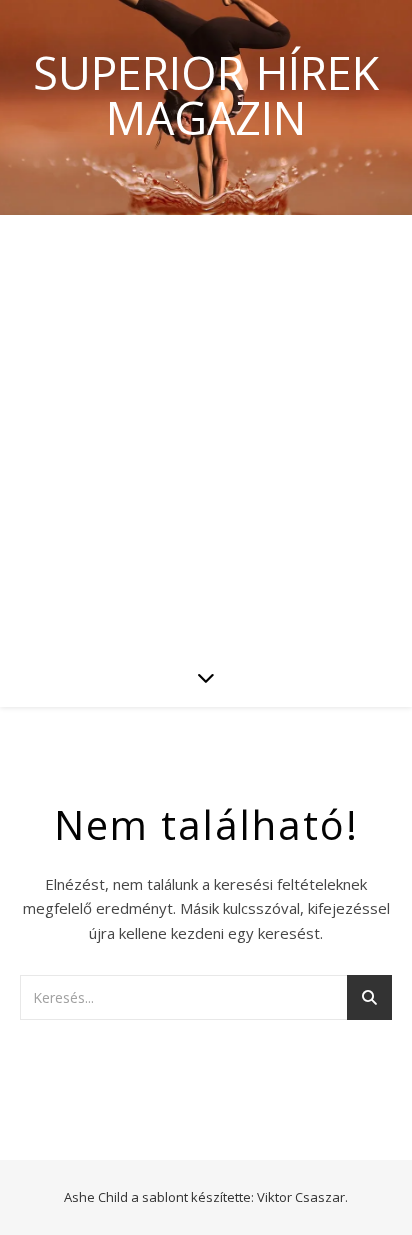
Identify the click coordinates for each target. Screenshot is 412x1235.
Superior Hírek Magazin (206, 95)
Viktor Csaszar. (302, 1197)
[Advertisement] (206, 431)
